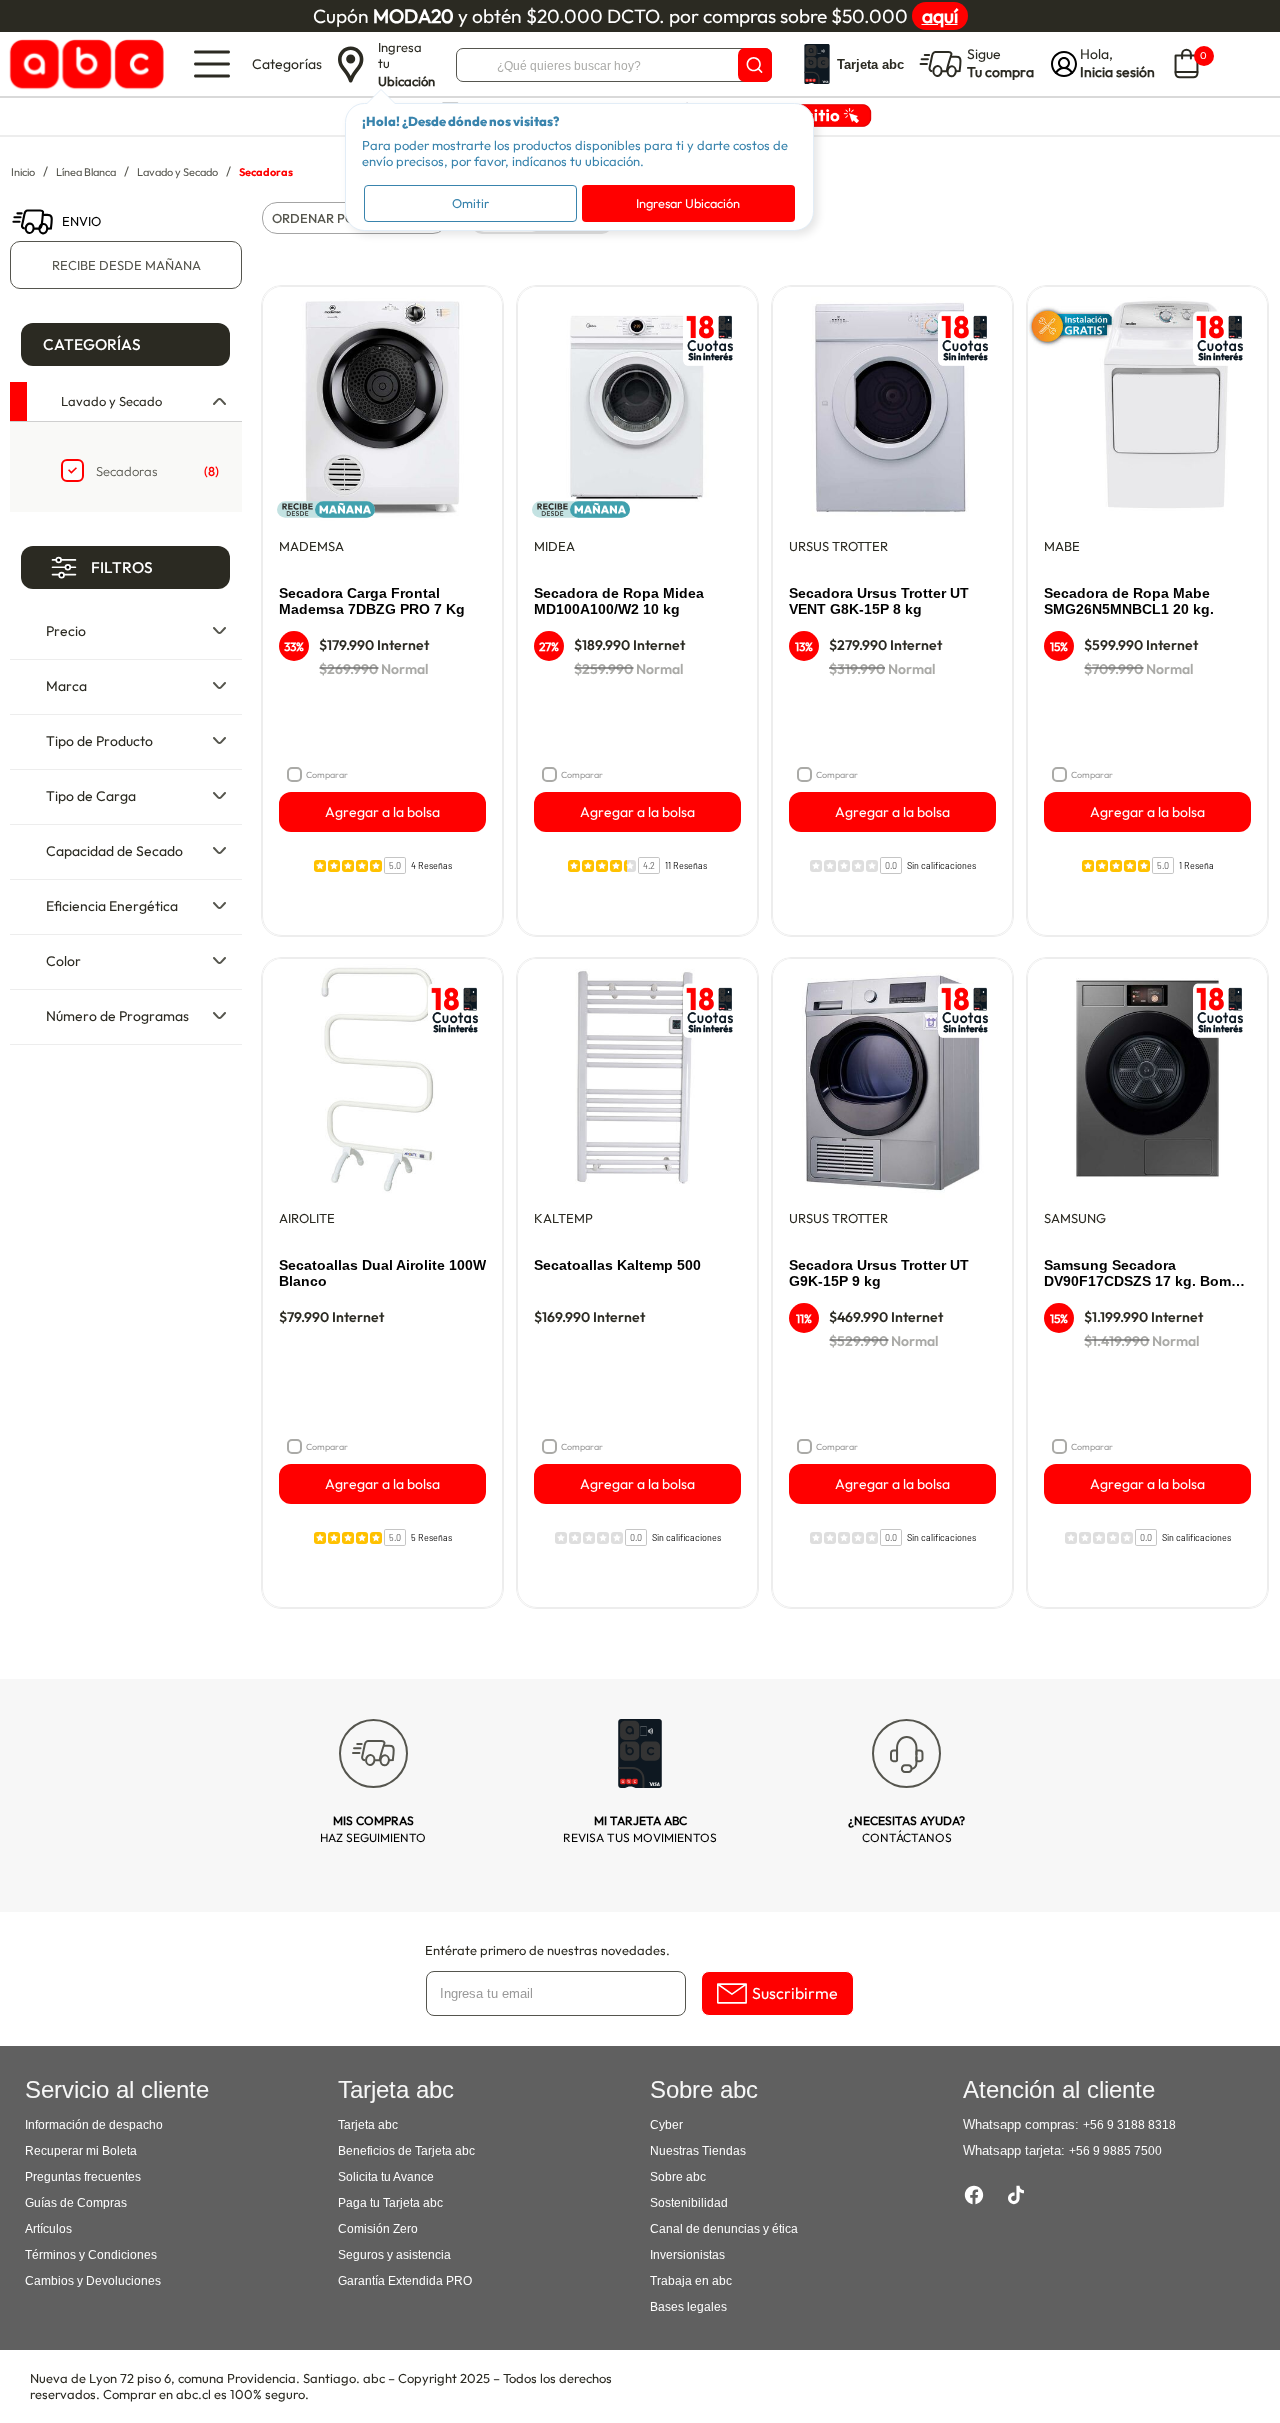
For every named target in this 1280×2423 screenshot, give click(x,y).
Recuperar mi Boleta (81, 2151)
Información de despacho (94, 2125)
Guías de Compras (76, 2203)
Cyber (666, 2125)
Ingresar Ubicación (688, 203)
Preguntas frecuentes (83, 2177)
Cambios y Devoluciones (93, 2281)
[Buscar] (755, 65)
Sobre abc (678, 2177)
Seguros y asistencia (394, 2255)
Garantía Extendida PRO (405, 2281)
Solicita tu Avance (386, 2177)
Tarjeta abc (368, 2125)
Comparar (327, 774)
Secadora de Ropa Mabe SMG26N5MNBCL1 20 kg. (1129, 601)
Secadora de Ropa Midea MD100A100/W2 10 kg (619, 601)
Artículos (48, 2229)
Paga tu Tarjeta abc (390, 2203)
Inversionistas (687, 2255)
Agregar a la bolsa (382, 812)
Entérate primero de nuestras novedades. (547, 1950)
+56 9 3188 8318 (1129, 2125)
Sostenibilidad (689, 2203)
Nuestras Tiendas (698, 2151)
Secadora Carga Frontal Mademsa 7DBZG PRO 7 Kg (372, 601)
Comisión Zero (378, 2229)
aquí (940, 16)
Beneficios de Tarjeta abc (406, 2151)
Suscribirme (795, 1993)
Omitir (470, 203)
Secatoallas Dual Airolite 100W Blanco (382, 1273)
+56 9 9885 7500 (1115, 2151)
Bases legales (688, 2307)
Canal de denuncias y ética (724, 2229)
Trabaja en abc (691, 2281)
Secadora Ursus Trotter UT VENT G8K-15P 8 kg (879, 601)
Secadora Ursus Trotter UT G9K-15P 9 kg (879, 1273)
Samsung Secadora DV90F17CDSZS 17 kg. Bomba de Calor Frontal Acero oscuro (1146, 1274)
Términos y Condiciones (91, 2255)
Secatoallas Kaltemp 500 (617, 1265)
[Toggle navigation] (212, 64)
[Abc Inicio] (83, 64)
